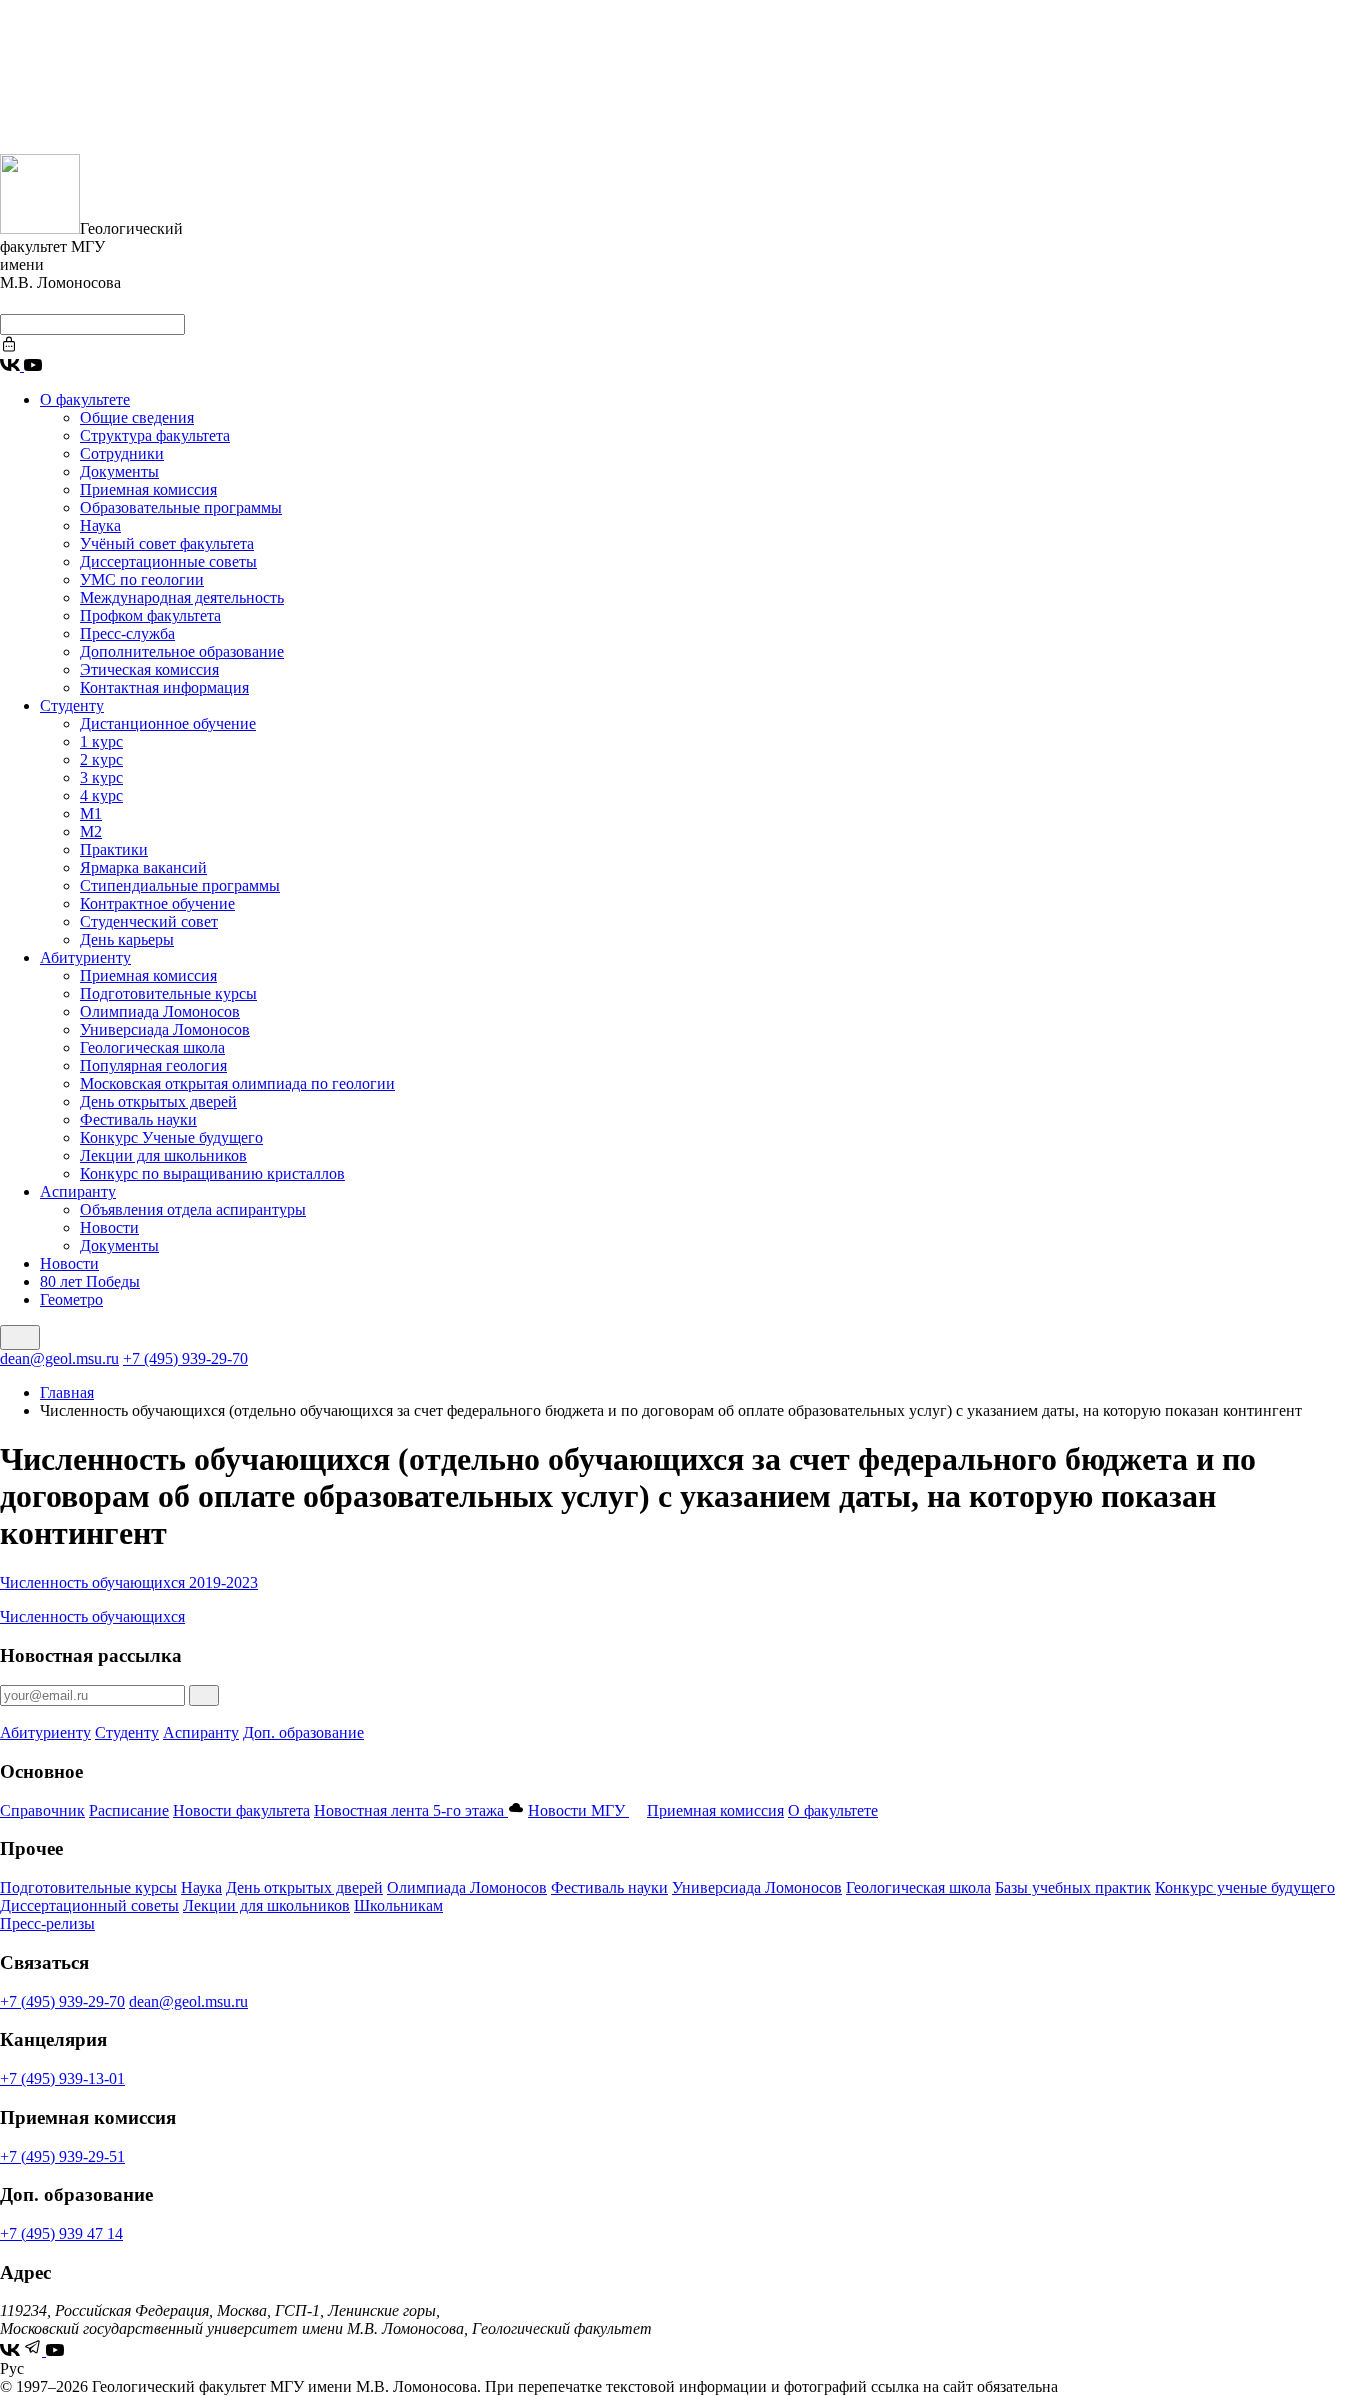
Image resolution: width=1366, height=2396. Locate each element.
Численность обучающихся (92, 1616)
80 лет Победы (90, 1281)
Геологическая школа (152, 1047)
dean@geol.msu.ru (59, 1358)
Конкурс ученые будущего (1245, 1887)
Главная (67, 1392)
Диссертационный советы (89, 1905)
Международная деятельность (182, 597)
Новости (109, 1227)
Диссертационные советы (168, 561)
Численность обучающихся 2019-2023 (129, 1582)
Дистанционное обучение (168, 723)
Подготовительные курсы (168, 993)
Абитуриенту (85, 957)
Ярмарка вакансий (143, 867)
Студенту (72, 705)
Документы (119, 471)
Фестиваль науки (138, 1119)
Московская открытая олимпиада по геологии (237, 1083)
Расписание (129, 1810)
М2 (91, 831)
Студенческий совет (149, 921)
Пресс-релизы (47, 1923)
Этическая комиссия (149, 669)
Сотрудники (122, 453)
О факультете (85, 399)
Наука (100, 525)
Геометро (71, 1299)
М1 (91, 813)
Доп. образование (303, 1732)
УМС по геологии (142, 579)
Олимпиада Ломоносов (160, 1011)
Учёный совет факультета (167, 543)
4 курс (101, 795)
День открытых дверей (158, 1101)
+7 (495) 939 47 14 (61, 2233)
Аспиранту (78, 1191)
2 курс (101, 759)
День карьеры (127, 939)
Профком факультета (150, 615)
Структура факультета (155, 435)
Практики (114, 849)
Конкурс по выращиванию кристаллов (212, 1173)
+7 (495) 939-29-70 (185, 1358)
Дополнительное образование (182, 651)
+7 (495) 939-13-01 (62, 2078)
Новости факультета (241, 1810)
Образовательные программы (181, 507)
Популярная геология (153, 1065)
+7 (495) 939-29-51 (62, 2156)
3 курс (101, 777)
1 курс (101, 741)
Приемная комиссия (148, 489)
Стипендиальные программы (180, 885)
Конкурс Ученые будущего (171, 1137)
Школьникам (398, 1905)
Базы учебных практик (1073, 1887)
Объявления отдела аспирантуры (193, 1209)
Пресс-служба (127, 633)
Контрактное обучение (157, 903)
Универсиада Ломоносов (165, 1029)
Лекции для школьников (163, 1155)
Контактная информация (164, 687)
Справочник (42, 1810)
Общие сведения (137, 417)
